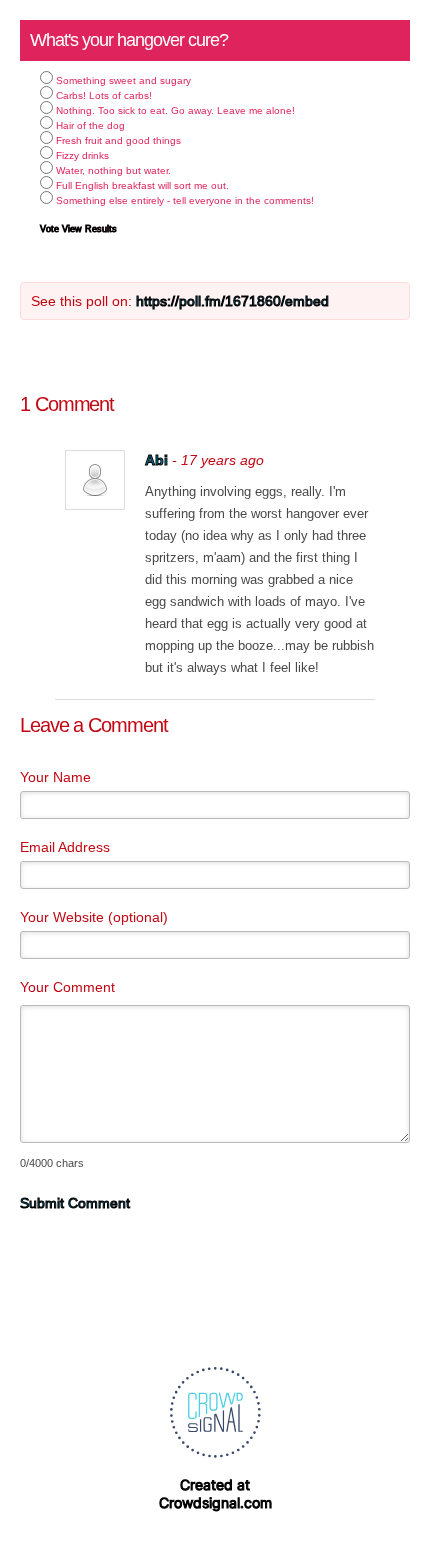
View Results (89, 229)
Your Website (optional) (94, 917)
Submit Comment (75, 1203)
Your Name (55, 777)
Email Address (65, 847)
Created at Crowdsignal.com (215, 1493)
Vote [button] (51, 229)
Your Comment (67, 987)
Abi (156, 460)
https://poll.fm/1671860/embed (232, 301)
